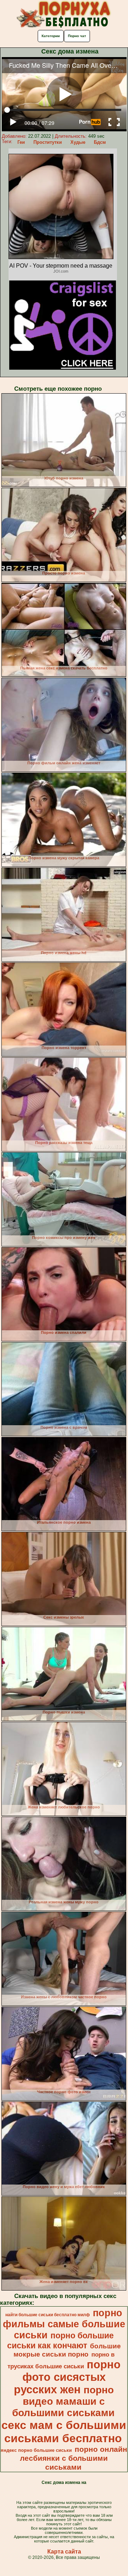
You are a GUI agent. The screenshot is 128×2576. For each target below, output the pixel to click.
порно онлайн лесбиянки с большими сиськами (74, 2458)
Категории (51, 36)
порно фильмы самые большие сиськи (64, 2324)
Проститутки (48, 142)
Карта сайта (64, 2552)
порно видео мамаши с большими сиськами (63, 2401)
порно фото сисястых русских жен (67, 2377)
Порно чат (77, 36)
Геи (21, 142)
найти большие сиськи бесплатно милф (48, 2315)
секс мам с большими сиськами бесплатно (64, 2432)
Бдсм (100, 142)
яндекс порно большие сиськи (36, 2450)
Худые (78, 142)
